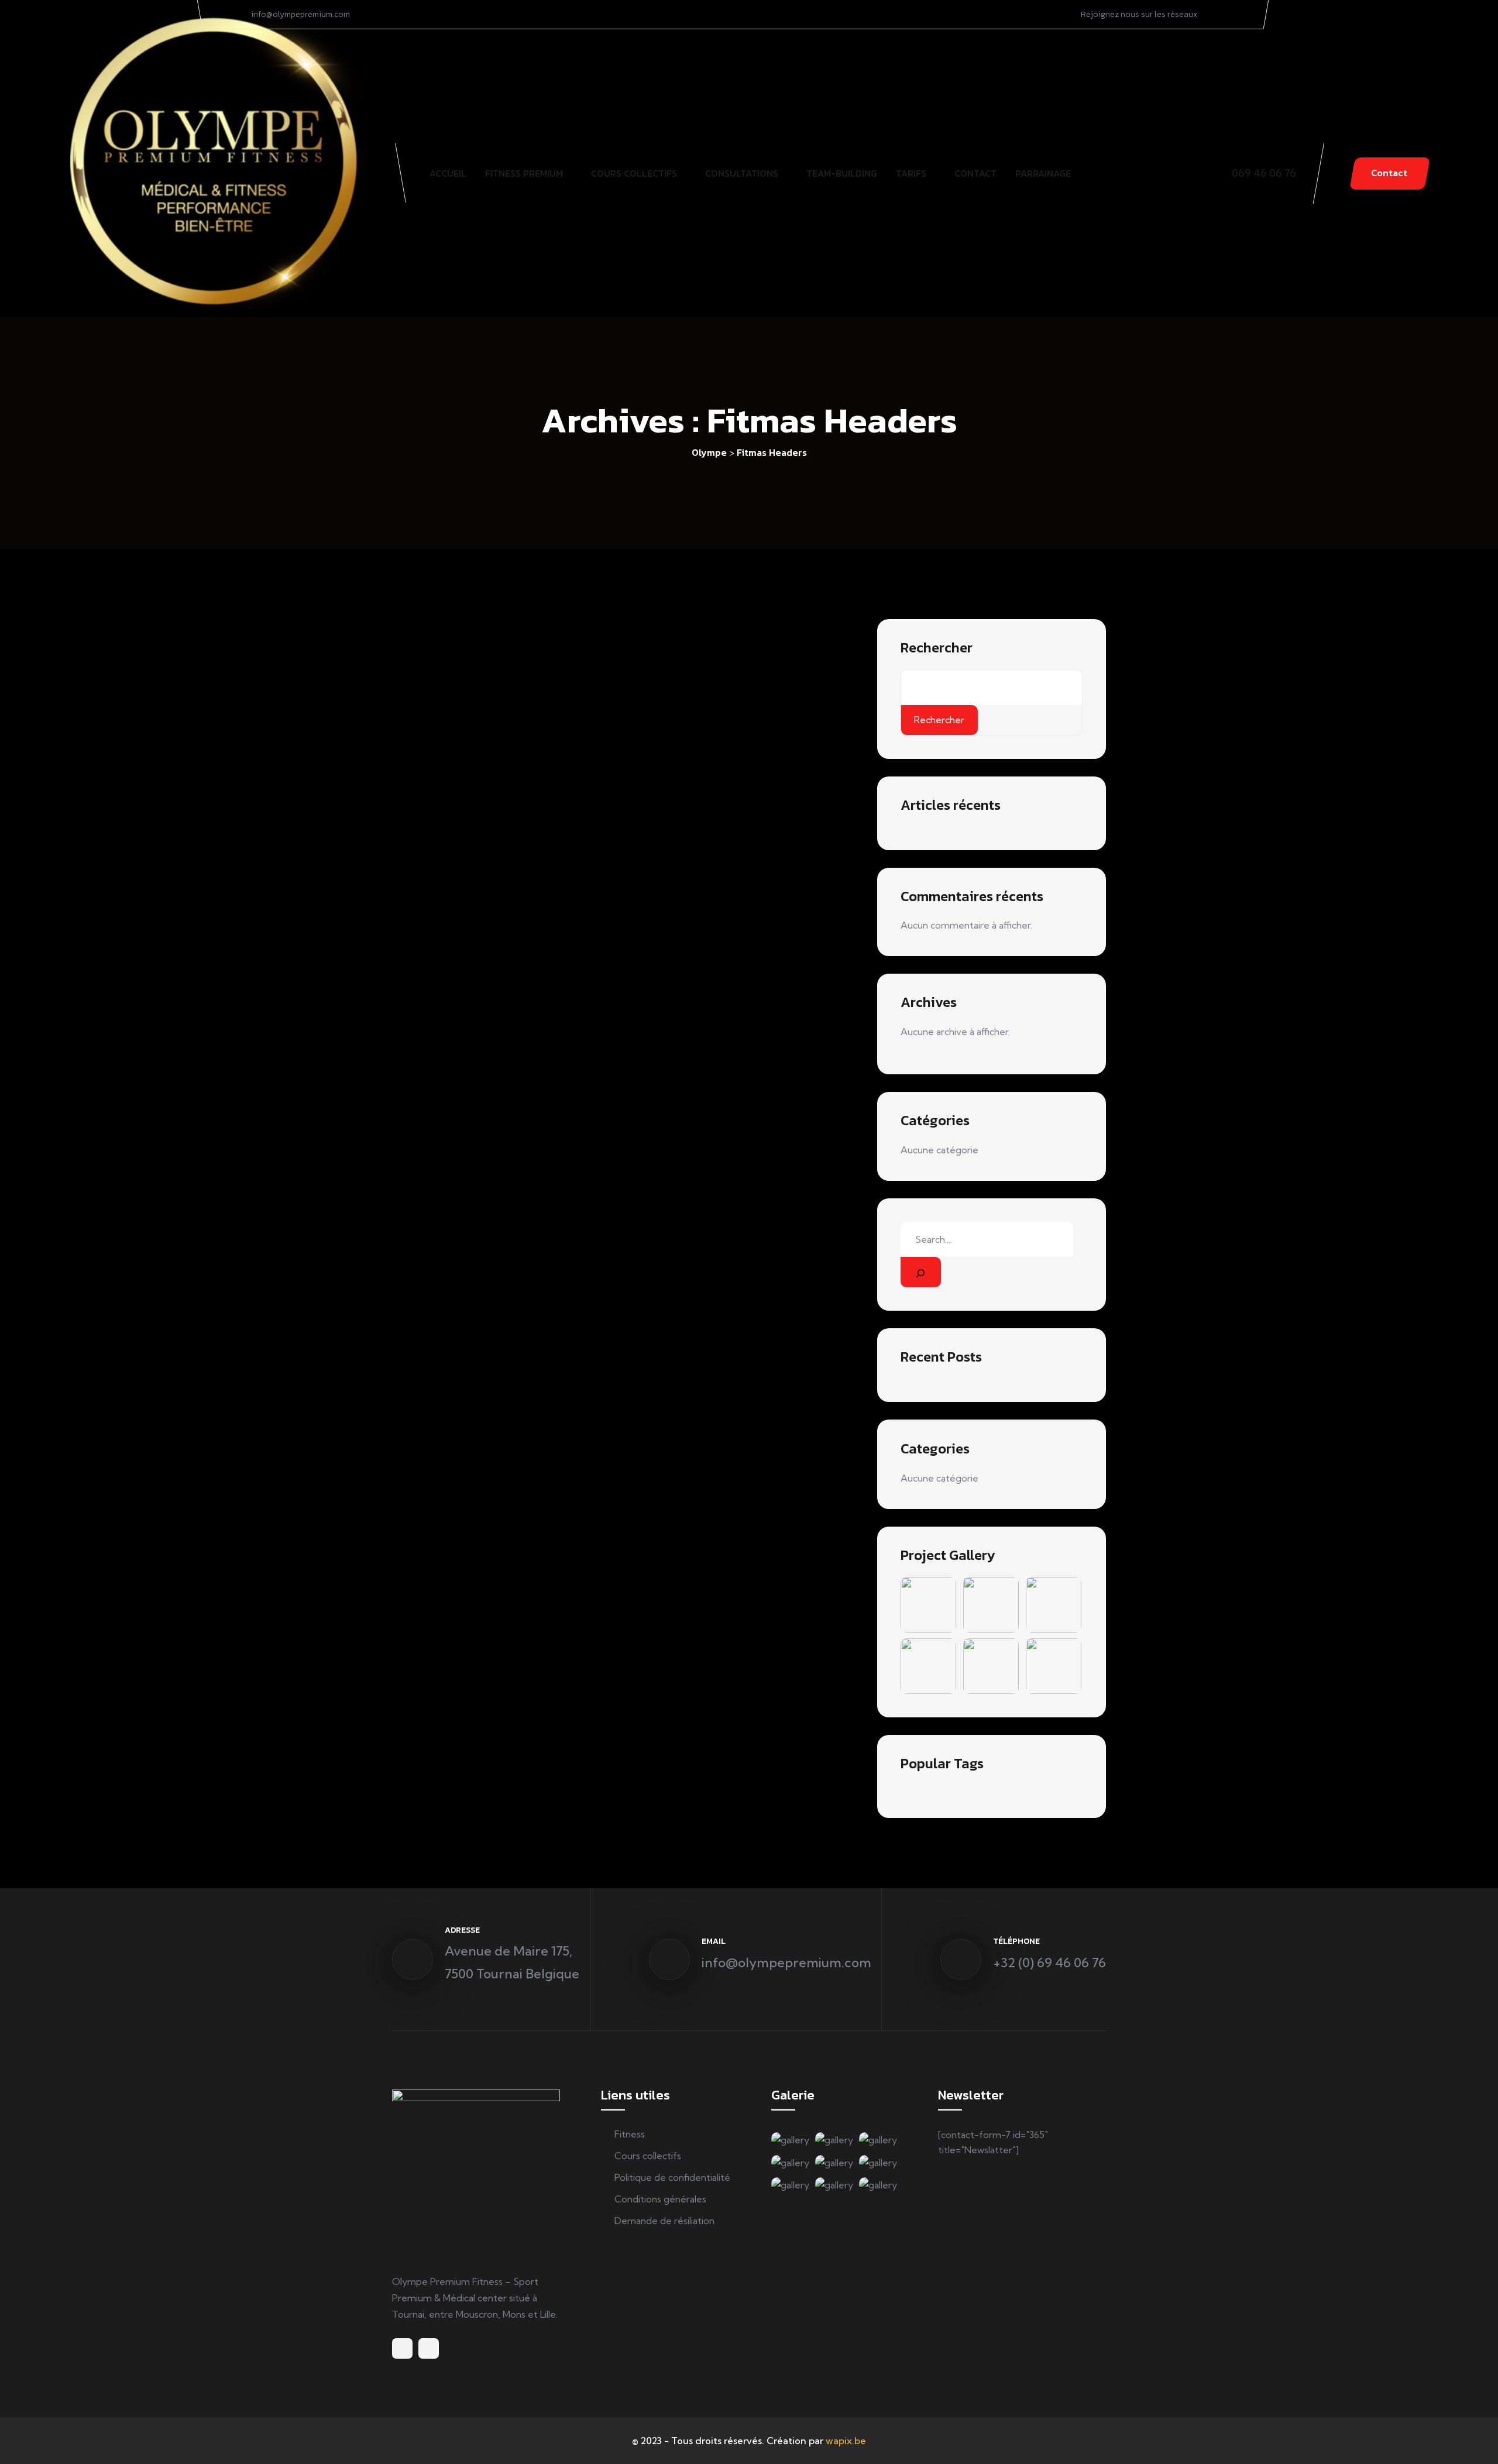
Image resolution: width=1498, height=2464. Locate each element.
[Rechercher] (920, 1272)
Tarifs (911, 173)
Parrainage (1043, 173)
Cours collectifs (634, 173)
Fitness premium (524, 173)
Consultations (742, 173)
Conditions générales (660, 2199)
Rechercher (937, 648)
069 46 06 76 (1264, 173)
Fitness (630, 2134)
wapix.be (846, 2441)
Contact (975, 173)
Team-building (842, 173)
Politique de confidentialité (672, 2177)
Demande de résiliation (664, 2221)
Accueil (448, 173)
